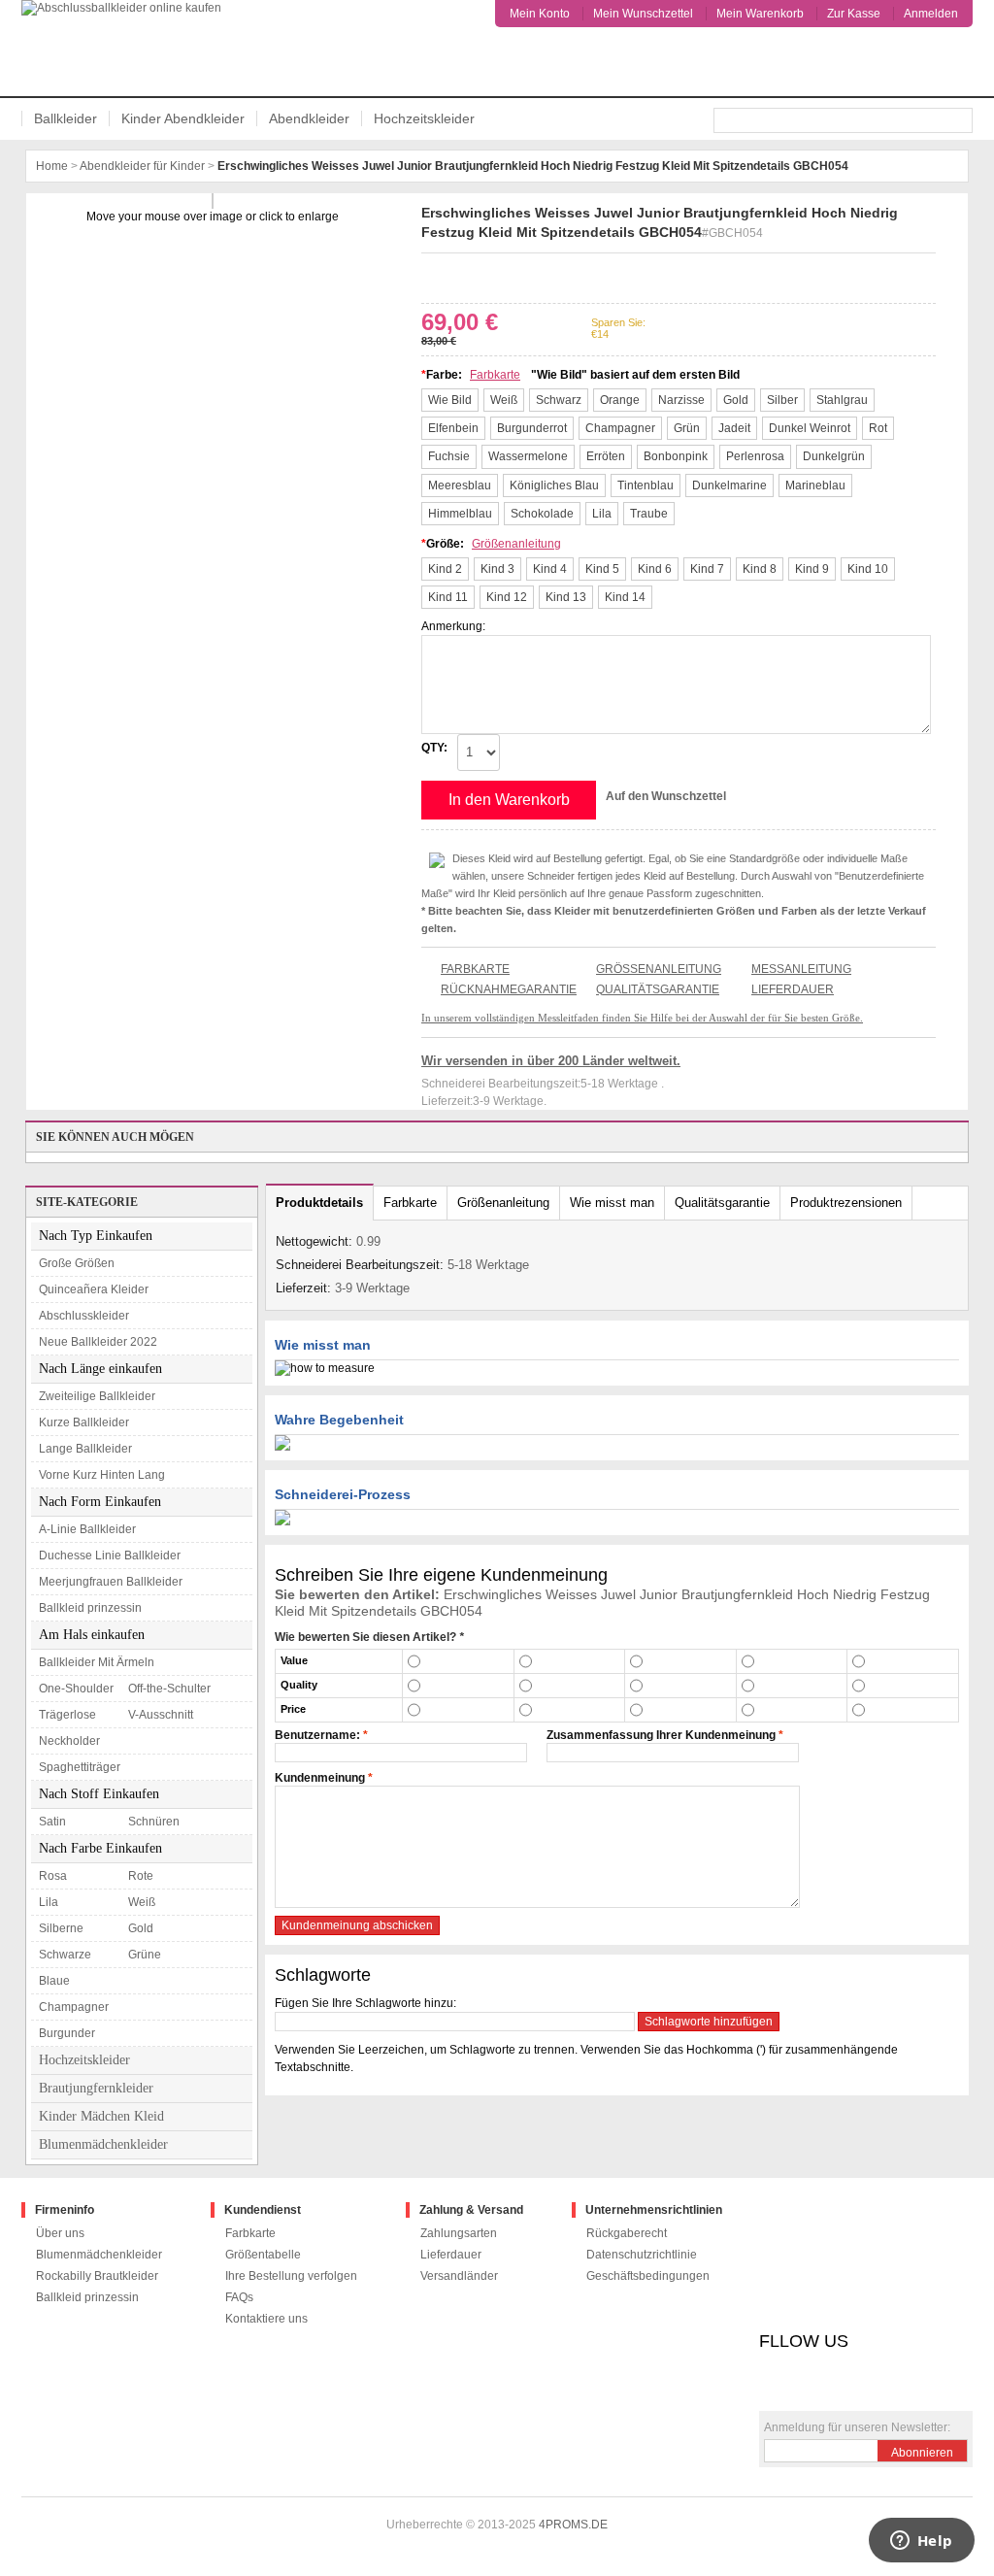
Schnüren (154, 1822)
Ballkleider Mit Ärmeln (97, 1662)
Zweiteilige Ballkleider (97, 1396)
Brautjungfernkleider (96, 2088)
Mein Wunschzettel (643, 14)
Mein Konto (540, 14)
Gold (141, 1928)
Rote (141, 1876)
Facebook (433, 275)
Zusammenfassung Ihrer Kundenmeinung (661, 1735)
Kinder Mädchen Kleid (101, 2116)
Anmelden (931, 14)
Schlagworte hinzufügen (709, 2022)
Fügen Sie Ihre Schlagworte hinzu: (365, 2003)
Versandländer (459, 2276)
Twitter (461, 275)
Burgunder (67, 2033)
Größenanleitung (516, 544)
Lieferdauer (793, 989)
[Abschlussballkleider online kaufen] (129, 48)
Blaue (54, 1981)
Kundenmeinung (320, 1778)
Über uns (60, 2233)
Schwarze (65, 1955)
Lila (49, 1902)
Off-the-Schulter (169, 1689)
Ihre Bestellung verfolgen (291, 2276)
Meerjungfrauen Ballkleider (111, 1582)
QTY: (434, 748)
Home (52, 166)
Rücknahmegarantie (509, 989)
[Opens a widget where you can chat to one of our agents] (921, 2542)
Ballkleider (66, 118)
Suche (960, 120)
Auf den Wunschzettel (666, 796)
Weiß (142, 1902)
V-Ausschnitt (161, 1715)
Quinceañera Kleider (94, 1289)
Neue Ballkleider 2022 (98, 1342)
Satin (52, 1822)
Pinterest (489, 275)
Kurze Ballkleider (84, 1422)
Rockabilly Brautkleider (97, 2276)
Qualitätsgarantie (658, 989)
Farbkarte (495, 375)
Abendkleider (309, 118)
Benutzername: (317, 1735)
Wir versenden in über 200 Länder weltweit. (551, 1061)
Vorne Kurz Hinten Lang (102, 1475)
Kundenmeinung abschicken (357, 1925)
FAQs (239, 2297)
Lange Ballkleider (85, 1449)
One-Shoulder (76, 1689)
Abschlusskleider (84, 1316)
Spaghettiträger (80, 1767)
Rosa (53, 1876)
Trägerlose (67, 1715)
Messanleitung (801, 969)
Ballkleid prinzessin (90, 1608)
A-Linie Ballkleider (87, 1529)
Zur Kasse (854, 14)
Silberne (61, 1928)
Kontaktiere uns (266, 2319)
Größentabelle (263, 2255)
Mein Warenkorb (760, 14)
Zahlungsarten (459, 2233)
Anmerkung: (453, 626)
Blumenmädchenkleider (103, 2144)
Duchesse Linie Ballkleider (110, 1556)
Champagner (74, 2007)
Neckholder (69, 1741)
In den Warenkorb (509, 800)
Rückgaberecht (627, 2233)
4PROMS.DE (573, 2525)
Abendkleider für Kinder (142, 166)
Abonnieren (922, 2453)
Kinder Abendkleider (183, 118)
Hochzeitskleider (424, 118)
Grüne (145, 1955)
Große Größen (77, 1263)
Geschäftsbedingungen (648, 2276)
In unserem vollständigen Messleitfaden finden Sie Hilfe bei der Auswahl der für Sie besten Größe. (642, 1018)
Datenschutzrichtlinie (642, 2255)
